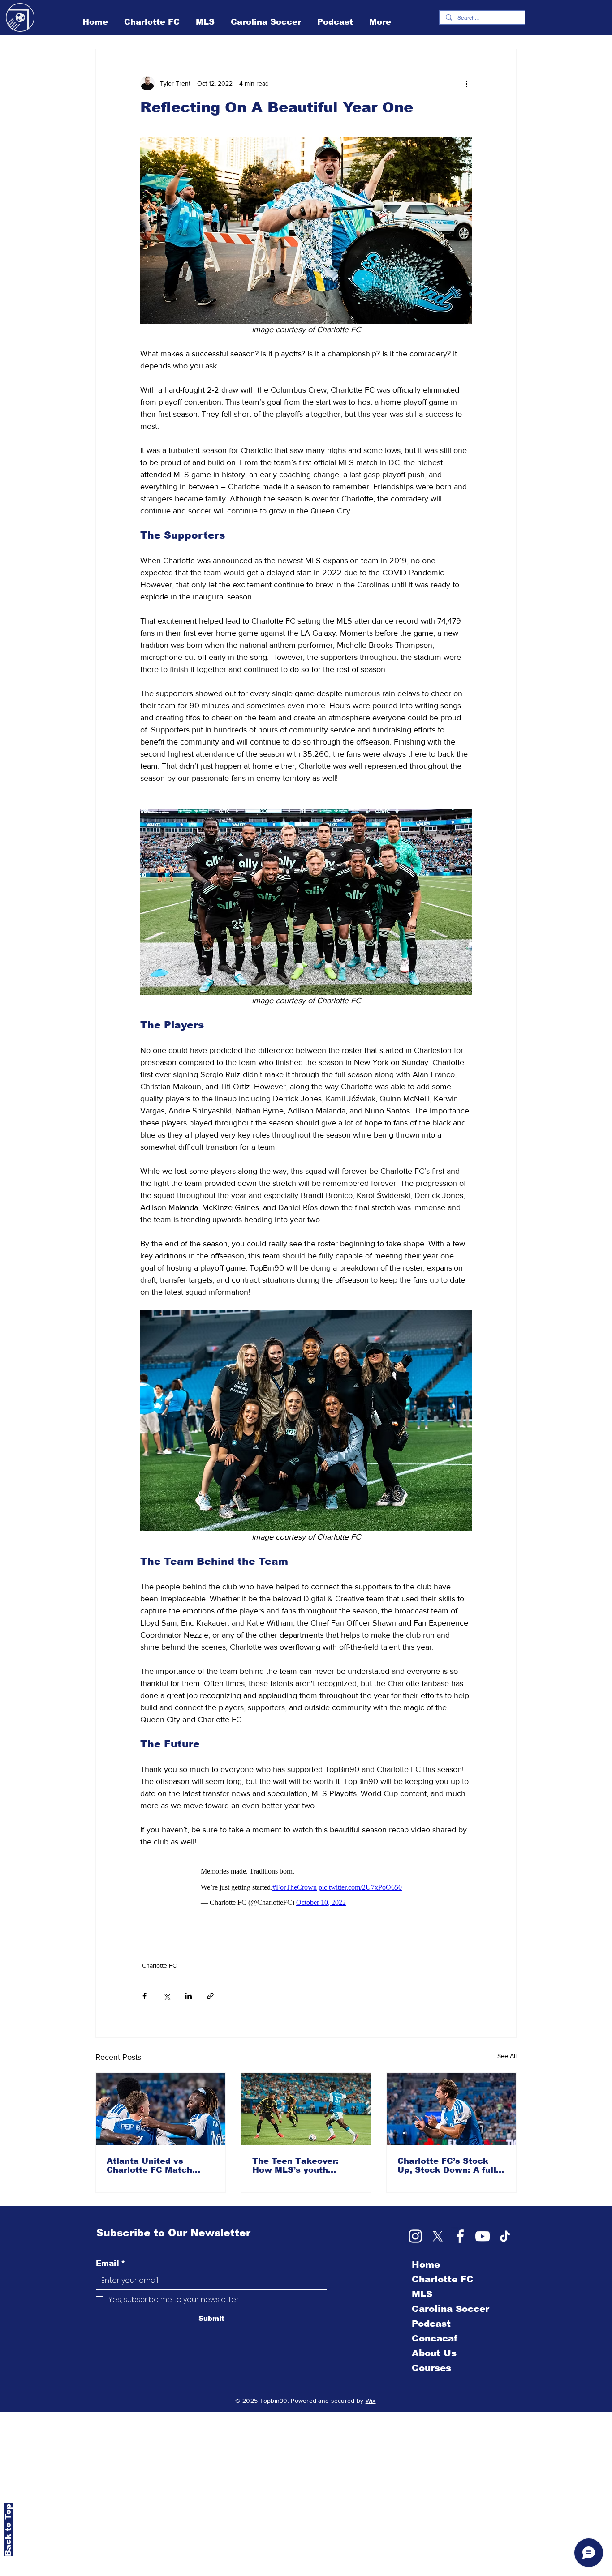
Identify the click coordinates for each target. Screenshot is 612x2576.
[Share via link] (210, 1996)
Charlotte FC (159, 1965)
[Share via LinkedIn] (188, 1996)
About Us (434, 2353)
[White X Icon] (438, 2236)
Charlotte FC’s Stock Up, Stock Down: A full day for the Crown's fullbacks (447, 2165)
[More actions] (466, 83)
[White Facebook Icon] (460, 2236)
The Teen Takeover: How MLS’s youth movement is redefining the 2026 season (304, 2165)
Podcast (431, 2324)
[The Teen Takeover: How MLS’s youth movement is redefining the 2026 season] (306, 2109)
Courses (431, 2368)
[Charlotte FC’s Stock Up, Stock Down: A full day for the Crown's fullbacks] (451, 2109)
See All (507, 2056)
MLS (422, 2294)
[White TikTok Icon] (505, 2236)
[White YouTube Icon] (483, 2236)
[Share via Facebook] (144, 1996)
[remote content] (306, 1887)
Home (426, 2264)
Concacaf (435, 2338)
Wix (371, 2401)
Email (110, 2263)
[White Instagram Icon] (415, 2236)
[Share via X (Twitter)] (166, 1996)
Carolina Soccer (450, 2309)
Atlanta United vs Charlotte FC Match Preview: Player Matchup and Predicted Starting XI (158, 2165)
